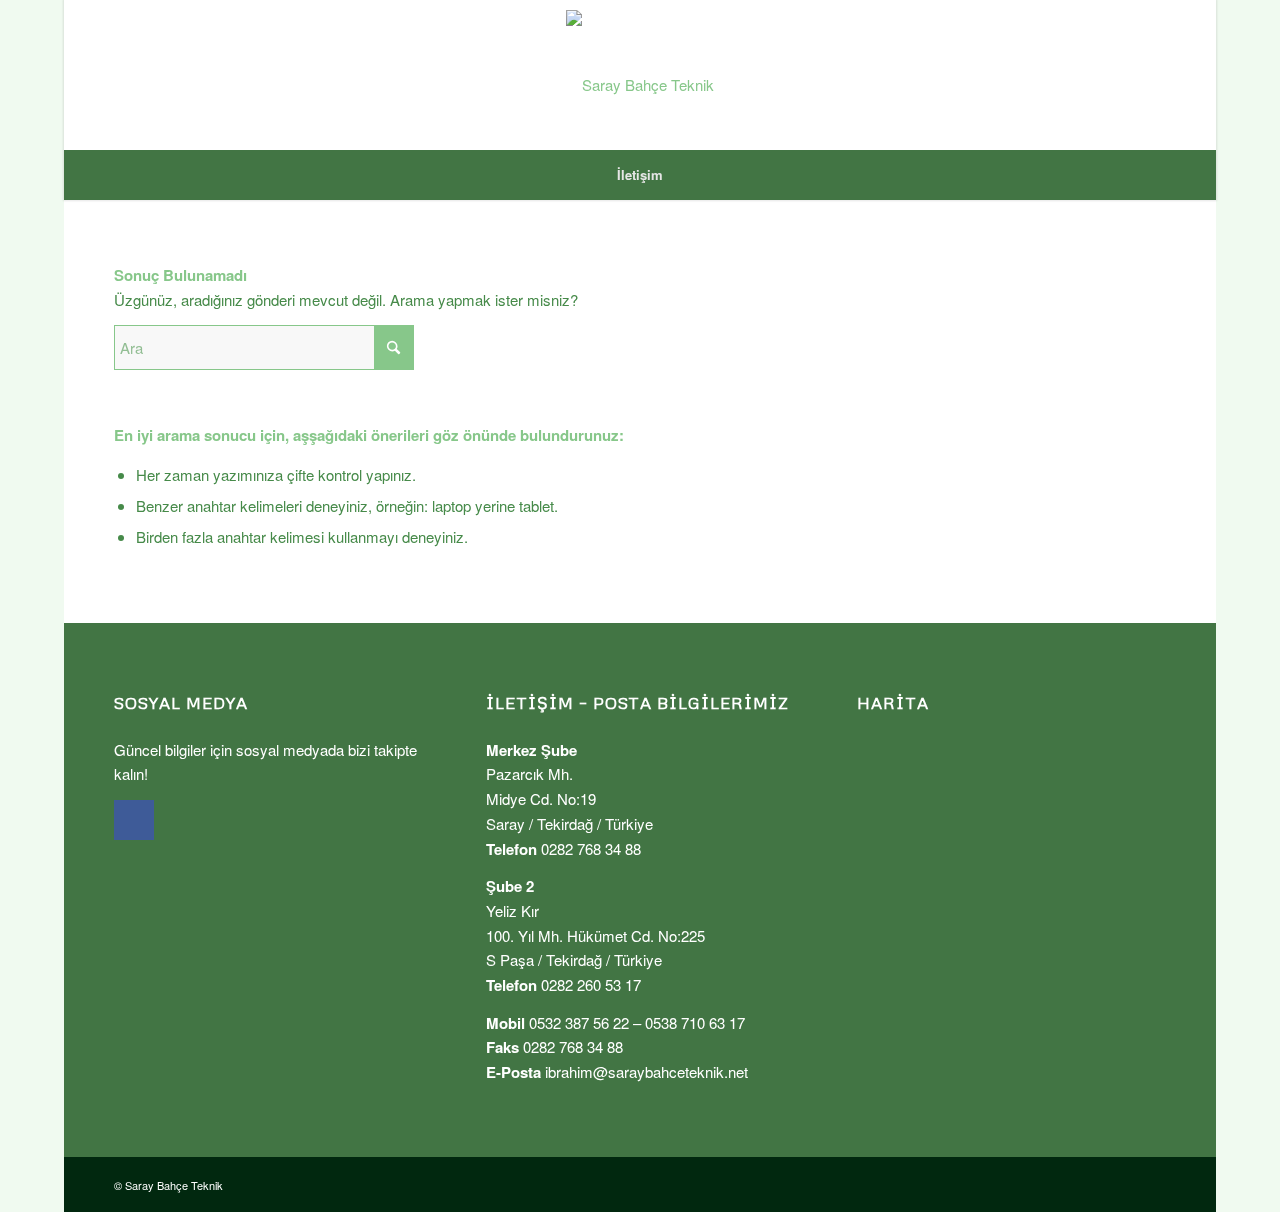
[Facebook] (134, 820)
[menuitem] (640, 175)
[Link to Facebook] (1151, 75)
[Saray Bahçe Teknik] (640, 75)
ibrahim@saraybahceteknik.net (646, 1071)
